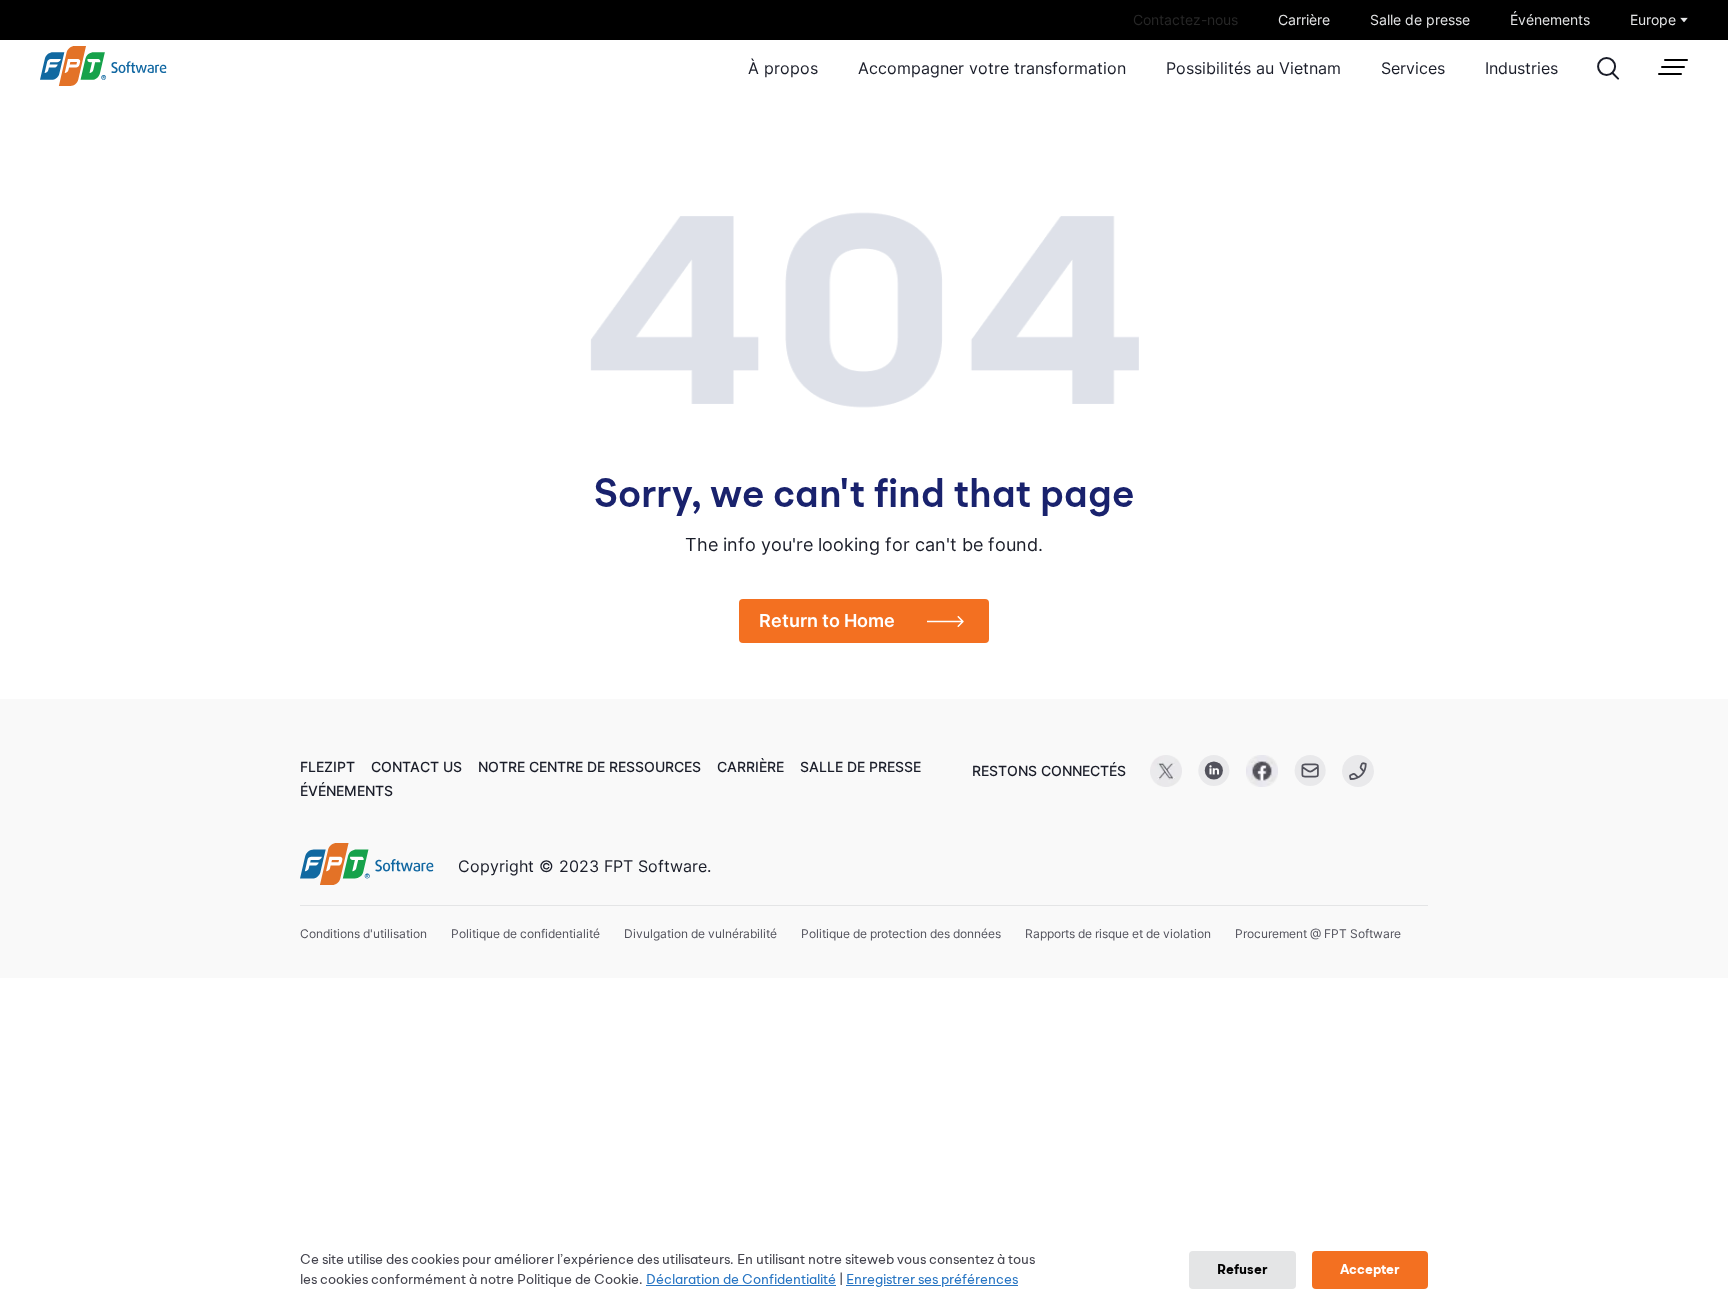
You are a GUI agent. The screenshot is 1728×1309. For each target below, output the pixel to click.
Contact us (416, 766)
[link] (103, 81)
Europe (1653, 19)
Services (1413, 68)
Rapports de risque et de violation (1118, 933)
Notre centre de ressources (589, 766)
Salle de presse (1420, 19)
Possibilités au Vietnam (1253, 68)
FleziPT (327, 766)
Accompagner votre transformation (992, 68)
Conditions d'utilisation (363, 933)
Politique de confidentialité (525, 933)
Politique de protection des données (901, 933)
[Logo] (367, 866)
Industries (1521, 68)
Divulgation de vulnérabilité (700, 933)
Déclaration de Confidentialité (741, 1280)
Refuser (1242, 1270)
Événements (1550, 19)
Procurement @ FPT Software (1318, 933)
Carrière (1304, 19)
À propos (783, 68)
